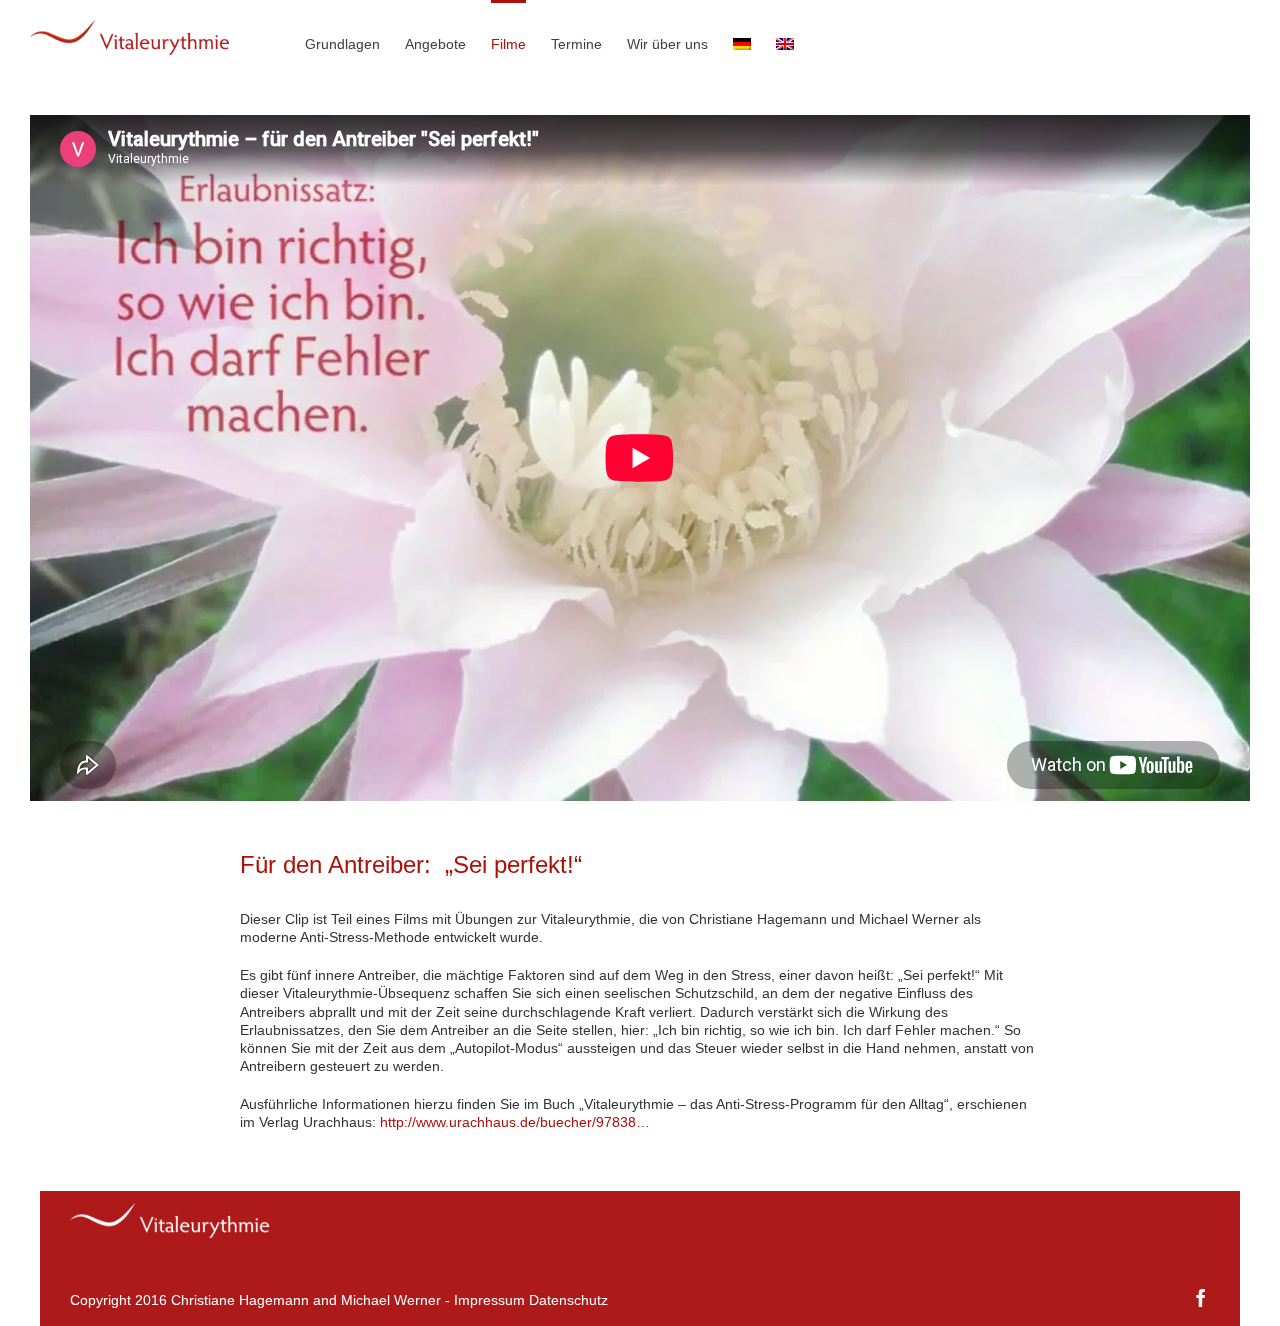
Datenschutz (568, 1300)
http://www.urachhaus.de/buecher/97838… (515, 1122)
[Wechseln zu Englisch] (785, 42)
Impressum (489, 1300)
